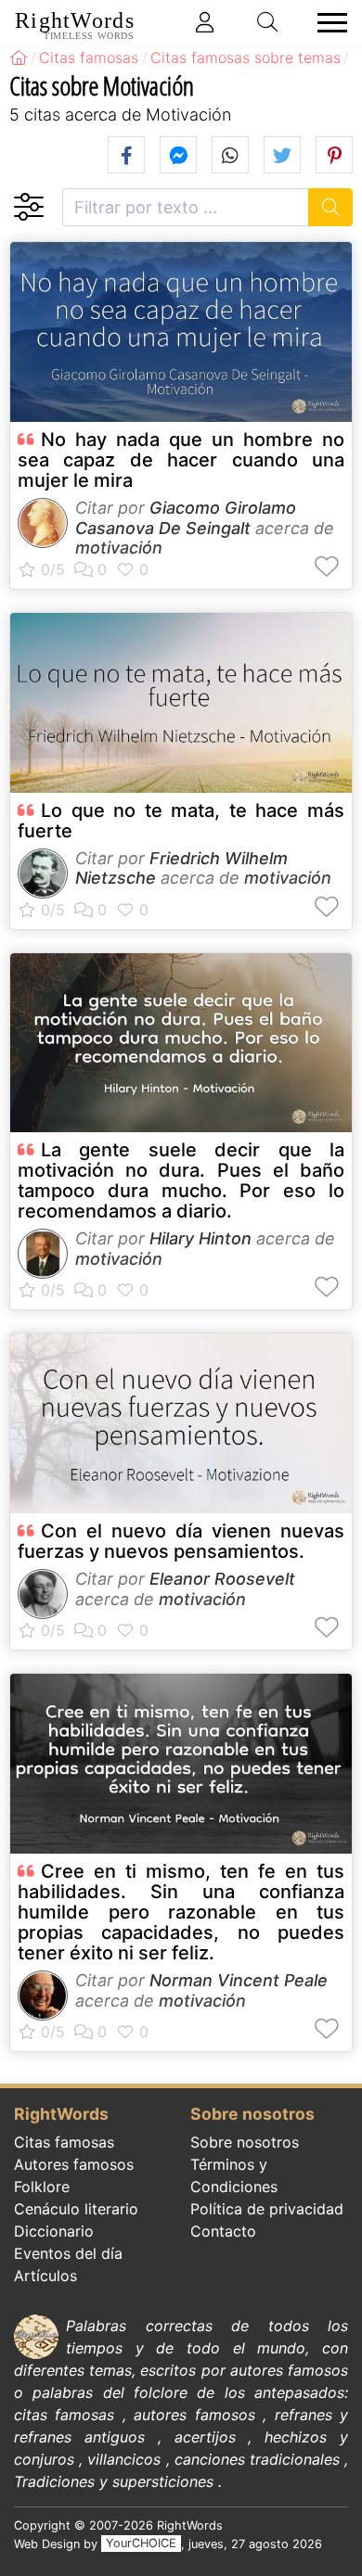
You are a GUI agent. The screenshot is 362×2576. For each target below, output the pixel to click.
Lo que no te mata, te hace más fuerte (181, 821)
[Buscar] (331, 207)
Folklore (42, 2187)
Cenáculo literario (76, 2209)
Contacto (223, 2231)
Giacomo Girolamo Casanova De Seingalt (186, 518)
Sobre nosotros (245, 2142)
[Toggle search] (268, 22)
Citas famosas (64, 2142)
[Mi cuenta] (205, 22)
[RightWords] (19, 57)
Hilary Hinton (200, 1238)
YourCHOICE (141, 2544)
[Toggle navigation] (327, 23)
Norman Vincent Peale (239, 1980)
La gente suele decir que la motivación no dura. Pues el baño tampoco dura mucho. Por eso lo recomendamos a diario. (181, 1180)
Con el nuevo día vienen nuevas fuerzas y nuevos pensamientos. (181, 1541)
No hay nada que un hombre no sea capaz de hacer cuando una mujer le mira (181, 460)
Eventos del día (68, 2253)
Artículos (45, 2276)
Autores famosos (74, 2164)
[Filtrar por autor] (28, 207)
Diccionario (54, 2231)
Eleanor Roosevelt (222, 1579)
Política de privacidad (267, 2209)
